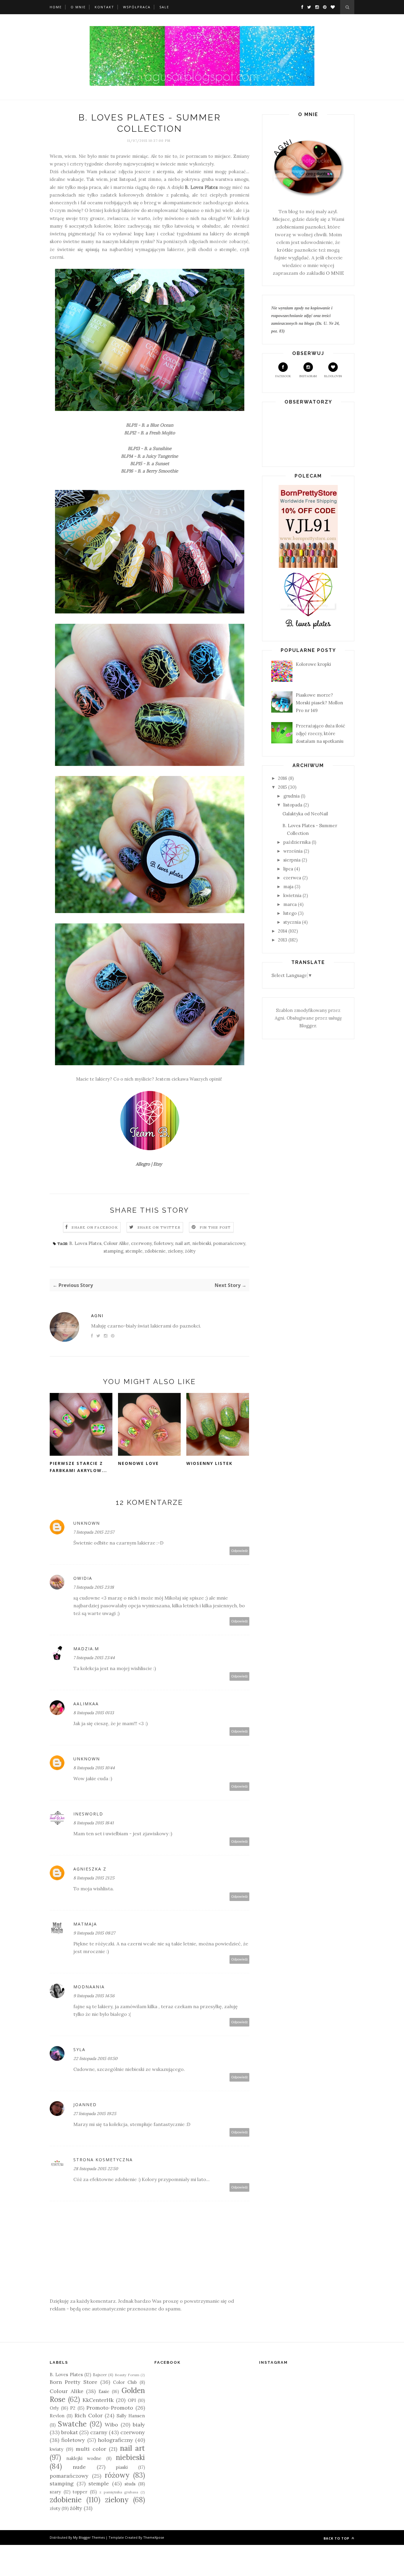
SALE (164, 7)
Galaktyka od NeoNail (305, 814)
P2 (73, 2408)
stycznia (292, 922)
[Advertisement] (194, 19)
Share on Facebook (95, 1227)
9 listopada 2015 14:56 (94, 1996)
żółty (190, 1251)
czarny (99, 2432)
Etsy (158, 1164)
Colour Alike (116, 1243)
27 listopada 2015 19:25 (95, 2114)
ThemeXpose (154, 2537)
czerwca (292, 878)
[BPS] (308, 566)
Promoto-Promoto (110, 2408)
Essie (104, 2391)
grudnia (291, 796)
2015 (282, 787)
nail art (183, 1243)
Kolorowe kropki (313, 664)
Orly (54, 2408)
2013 (283, 940)
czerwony (141, 1243)
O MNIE (335, 273)
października (297, 842)
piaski (122, 2467)
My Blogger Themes (89, 2537)
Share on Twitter (159, 1227)
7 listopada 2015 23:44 (94, 1658)
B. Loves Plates (201, 187)
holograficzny (115, 2440)
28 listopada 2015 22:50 (96, 2169)
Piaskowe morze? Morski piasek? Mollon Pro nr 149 (319, 703)
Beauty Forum (127, 2375)
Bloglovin (333, 376)
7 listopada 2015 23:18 (94, 1587)
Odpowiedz (240, 1551)
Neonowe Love (138, 1463)
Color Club (125, 2382)
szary (55, 2492)
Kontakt (104, 7)
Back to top (337, 2538)
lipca (288, 869)
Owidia (83, 1578)
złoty (55, 2508)
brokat (70, 2432)
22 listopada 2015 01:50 (95, 2058)
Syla (79, 2049)
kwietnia (292, 895)
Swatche (72, 2424)
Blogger (308, 1026)
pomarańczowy (229, 1243)
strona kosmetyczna (103, 2160)
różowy (117, 2475)
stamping (113, 1251)
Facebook (283, 376)
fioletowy (163, 1243)
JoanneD (85, 2105)
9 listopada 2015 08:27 (94, 1933)
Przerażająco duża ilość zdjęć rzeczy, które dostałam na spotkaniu (320, 734)
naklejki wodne (84, 2458)
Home (56, 7)
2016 (283, 778)
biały (139, 2425)
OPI (132, 2400)
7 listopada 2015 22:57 (94, 1532)
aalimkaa (86, 1704)
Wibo (111, 2425)
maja (288, 887)
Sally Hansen (131, 2416)
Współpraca (137, 7)
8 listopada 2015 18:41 (93, 1823)
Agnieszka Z (90, 1869)
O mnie (78, 7)
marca (290, 904)
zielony (175, 1251)
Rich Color (89, 2415)
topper (80, 2492)
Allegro (143, 1164)
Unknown (87, 1523)
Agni (97, 1316)
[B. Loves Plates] (308, 628)
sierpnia (292, 860)
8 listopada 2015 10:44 (94, 1768)
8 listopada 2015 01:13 (94, 1713)
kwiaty (56, 2449)
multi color (91, 2449)
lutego (290, 913)
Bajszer (100, 2375)
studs (130, 2484)
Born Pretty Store (73, 2382)
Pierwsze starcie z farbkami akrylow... (78, 1467)
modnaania (89, 1987)
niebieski (202, 1243)
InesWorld (88, 1814)
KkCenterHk (98, 2400)
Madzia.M (86, 1649)
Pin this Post (215, 1227)
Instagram (308, 376)
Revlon (57, 2416)
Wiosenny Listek (209, 1463)
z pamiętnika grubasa (119, 2492)
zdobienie (155, 1251)
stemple (134, 1251)
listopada (293, 805)
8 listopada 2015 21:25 (94, 1878)
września (293, 851)
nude (79, 2467)
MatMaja (85, 1924)
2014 (283, 931)
